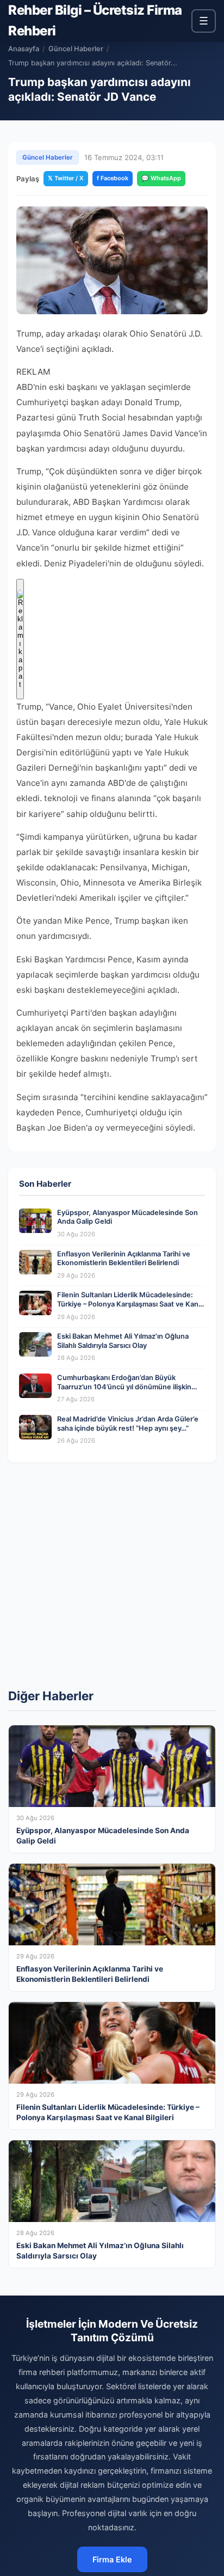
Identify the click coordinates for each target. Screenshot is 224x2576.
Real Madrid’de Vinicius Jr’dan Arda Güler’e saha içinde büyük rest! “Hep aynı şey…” (128, 1424)
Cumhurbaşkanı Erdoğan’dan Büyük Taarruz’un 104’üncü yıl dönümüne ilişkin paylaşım (124, 1387)
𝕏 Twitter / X (66, 178)
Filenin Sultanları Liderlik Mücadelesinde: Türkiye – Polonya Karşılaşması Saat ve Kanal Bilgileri (130, 1304)
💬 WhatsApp (161, 178)
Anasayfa (24, 49)
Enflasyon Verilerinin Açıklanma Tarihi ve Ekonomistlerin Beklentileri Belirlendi (124, 1259)
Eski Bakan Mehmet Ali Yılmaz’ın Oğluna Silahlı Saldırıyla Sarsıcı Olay (123, 1341)
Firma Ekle (112, 2559)
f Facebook (113, 178)
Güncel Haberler (76, 49)
